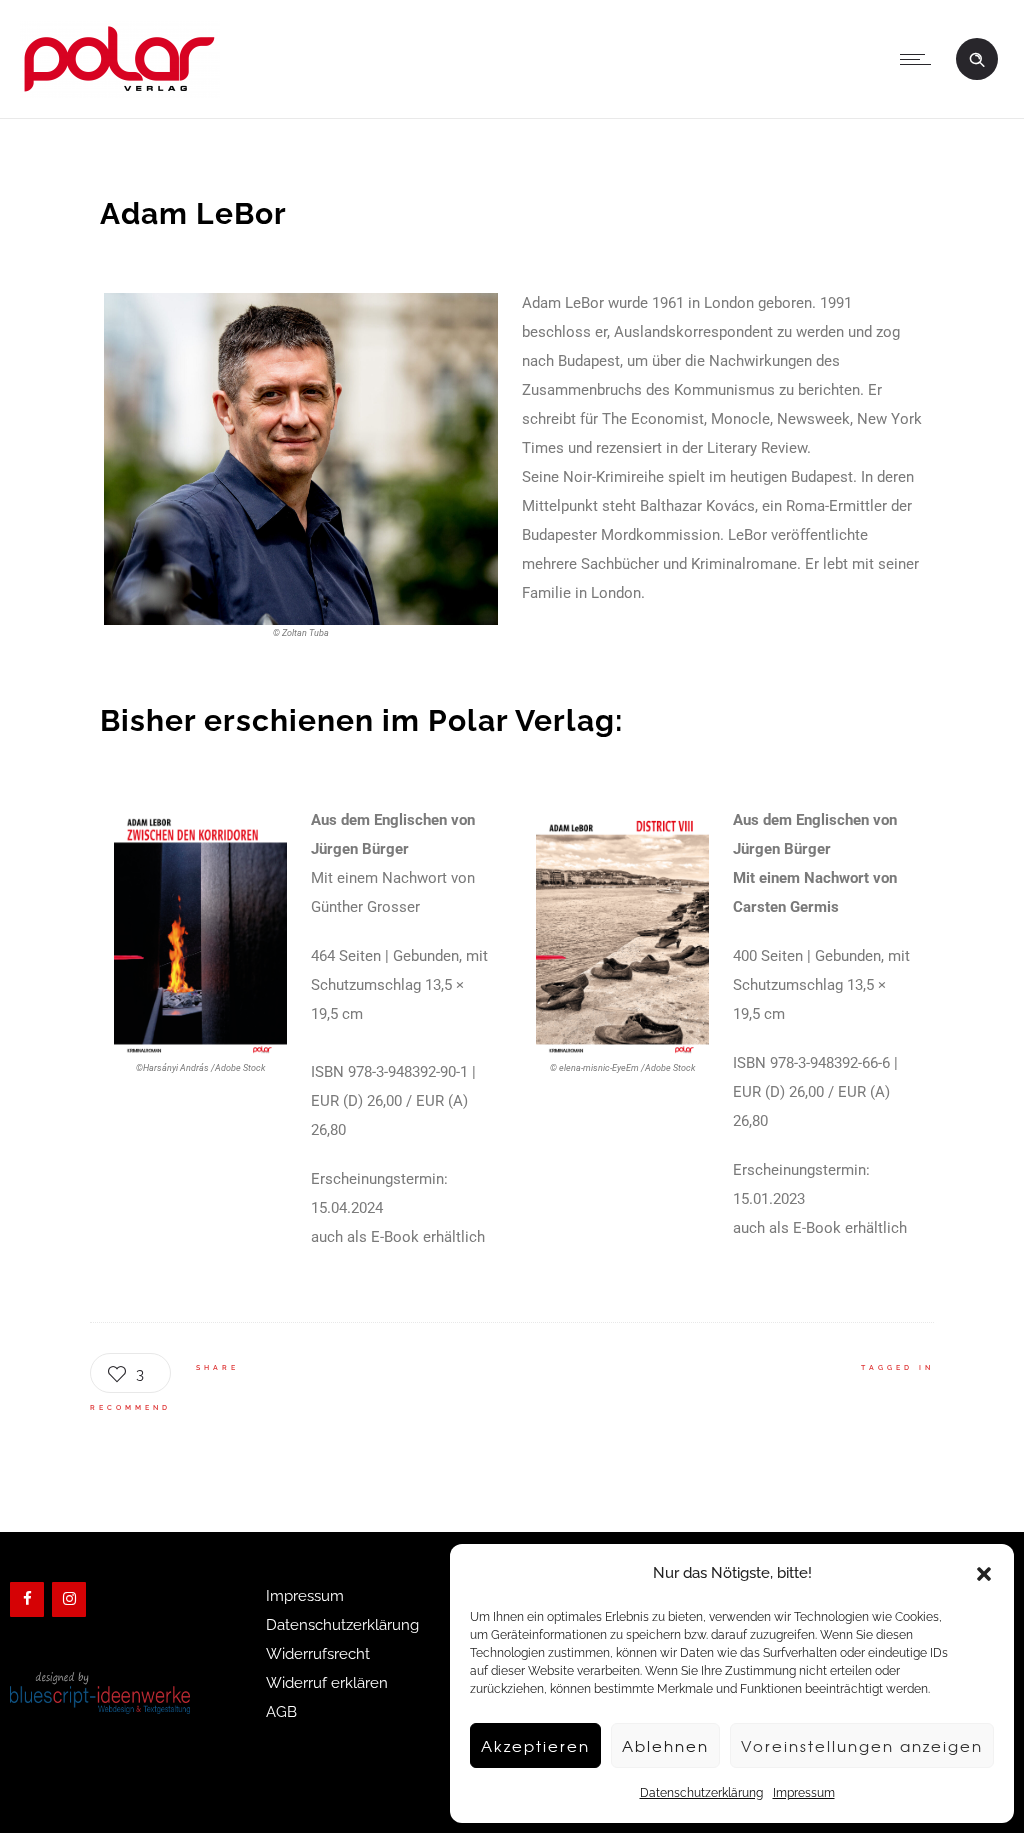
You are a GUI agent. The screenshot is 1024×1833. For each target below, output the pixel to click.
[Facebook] (27, 1599)
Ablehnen (665, 1746)
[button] (984, 1574)
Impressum (804, 1793)
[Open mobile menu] (920, 59)
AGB (281, 1712)
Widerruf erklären (327, 1683)
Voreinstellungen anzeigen (862, 1746)
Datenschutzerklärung (701, 1793)
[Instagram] (69, 1599)
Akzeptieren (535, 1746)
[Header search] (977, 57)
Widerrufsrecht (318, 1654)
